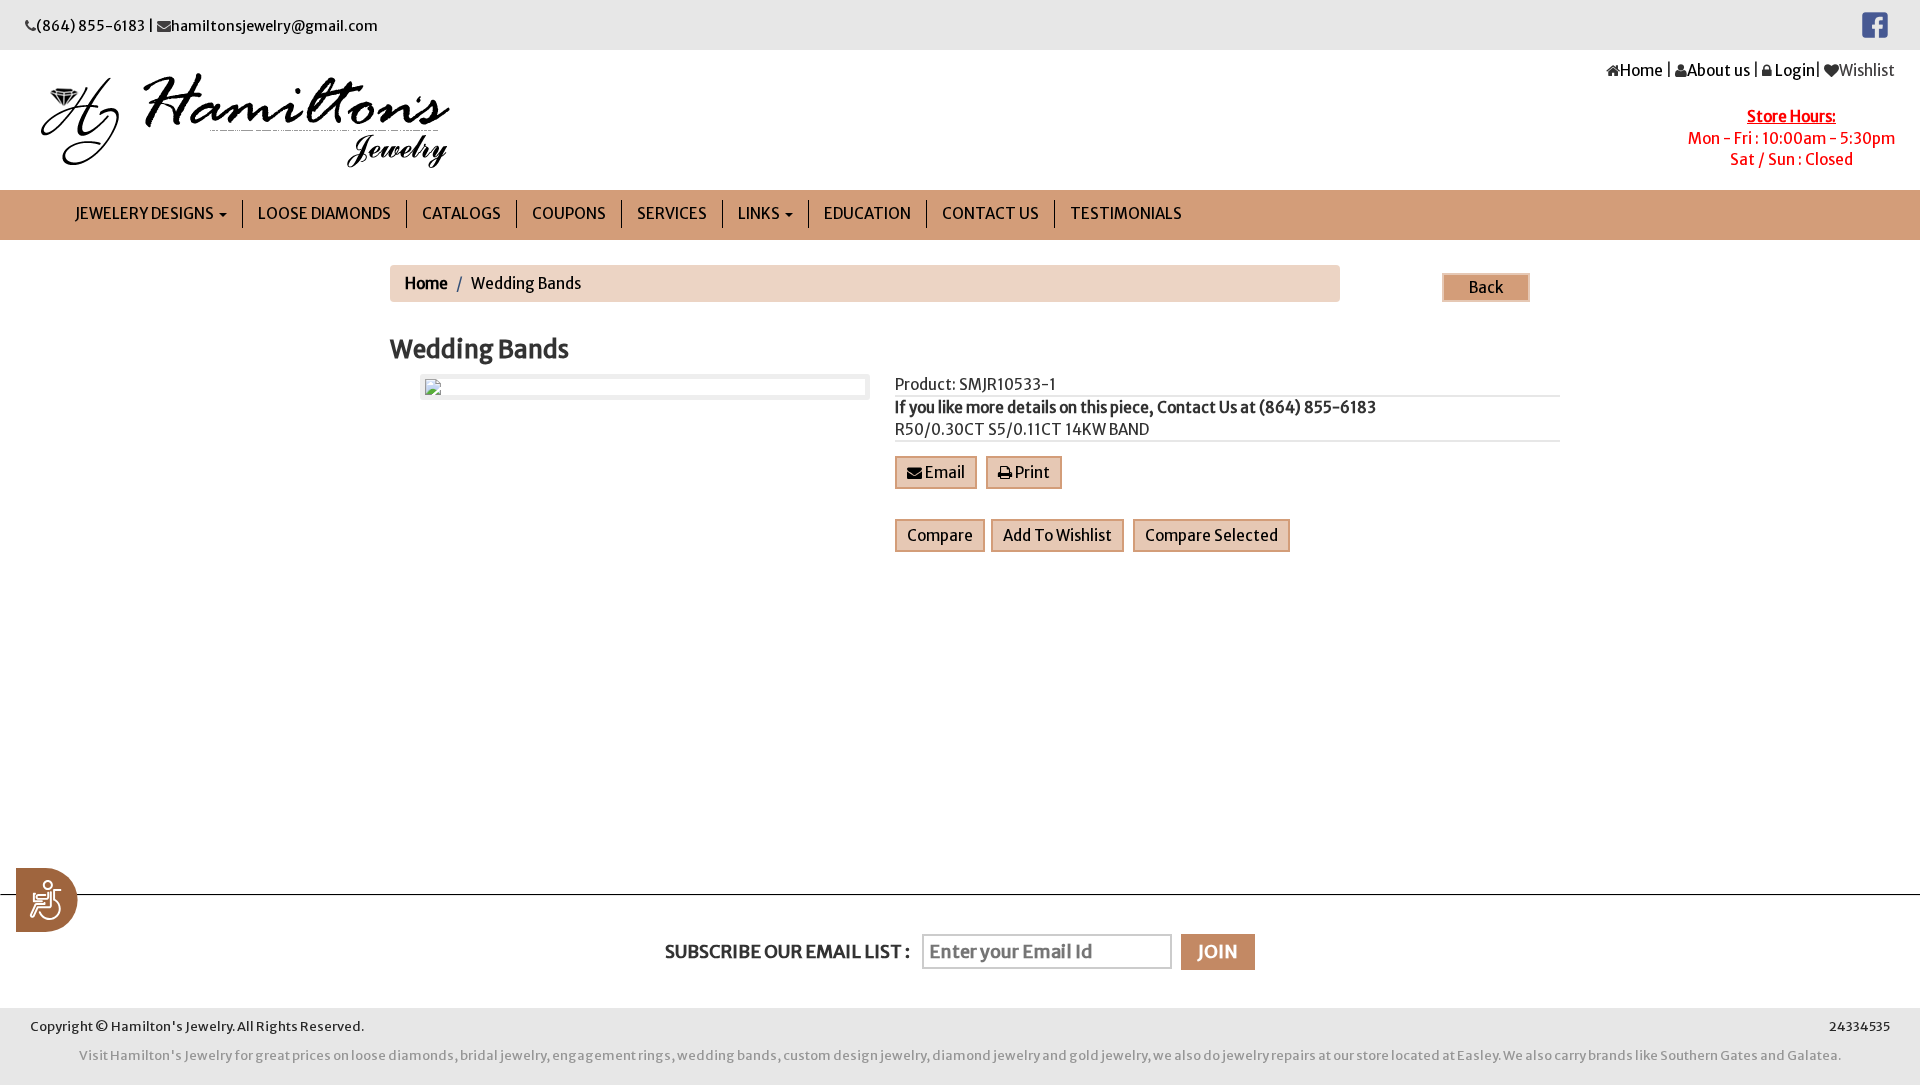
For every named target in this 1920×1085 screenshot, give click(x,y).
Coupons (569, 213)
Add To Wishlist (1057, 535)
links (760, 213)
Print (1031, 472)
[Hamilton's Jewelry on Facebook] (1875, 24)
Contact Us (990, 213)
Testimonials (1126, 213)
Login (1795, 70)
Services (672, 213)
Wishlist (1867, 70)
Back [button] (1486, 287)
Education (867, 213)
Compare (940, 535)
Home (1641, 70)
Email (943, 472)
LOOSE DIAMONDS (324, 213)
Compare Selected (1211, 535)
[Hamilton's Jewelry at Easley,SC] (485, 120)
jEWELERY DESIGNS (146, 213)
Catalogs (461, 213)
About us (1718, 70)
